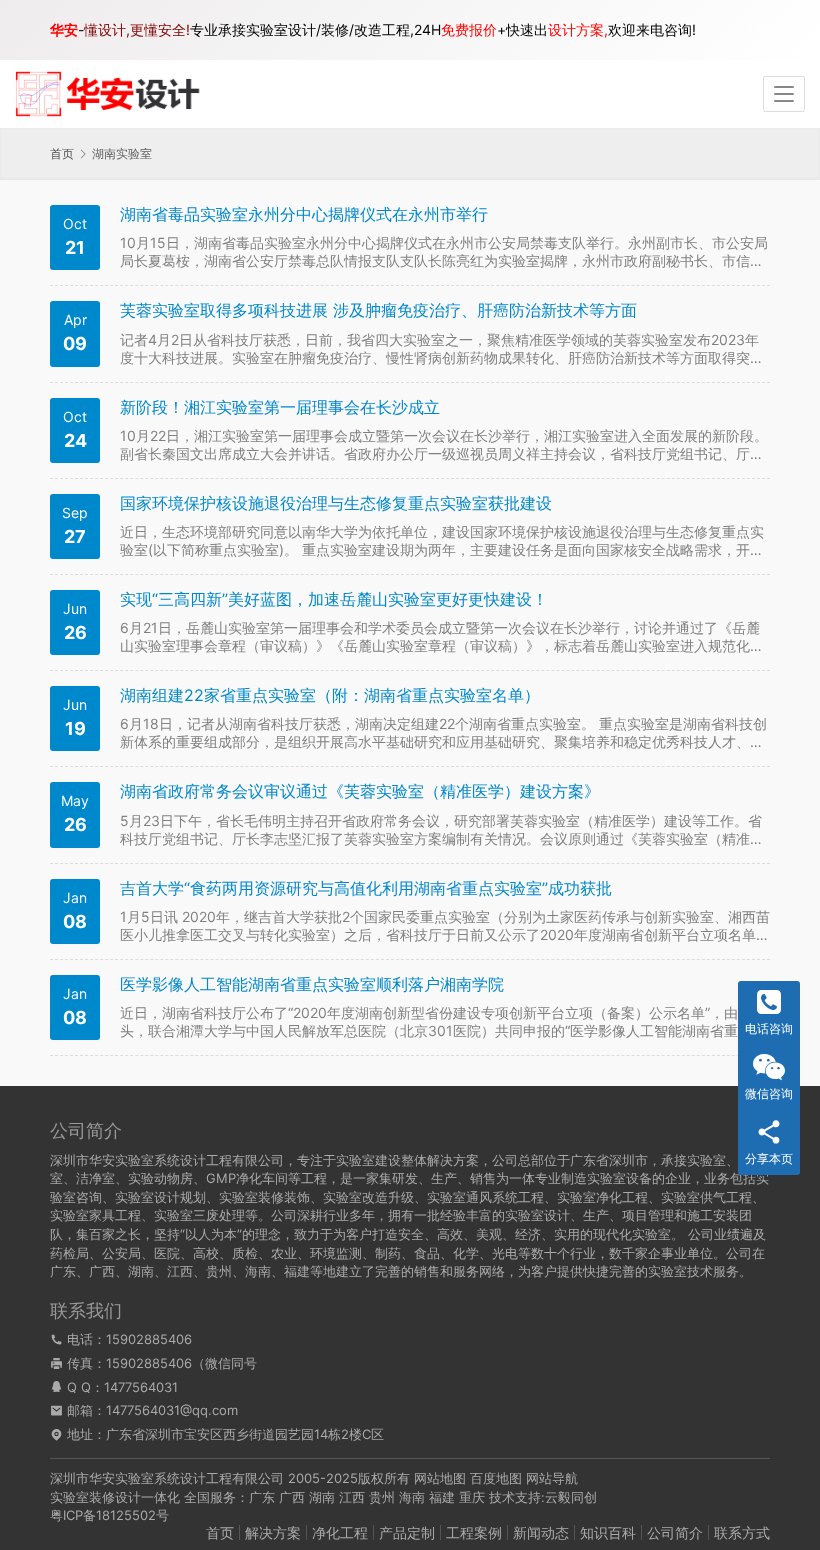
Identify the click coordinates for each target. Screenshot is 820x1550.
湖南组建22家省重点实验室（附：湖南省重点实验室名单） (330, 695)
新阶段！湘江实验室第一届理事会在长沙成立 (280, 407)
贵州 (382, 1497)
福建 (442, 1497)
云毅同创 (571, 1497)
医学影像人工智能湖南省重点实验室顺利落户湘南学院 (312, 984)
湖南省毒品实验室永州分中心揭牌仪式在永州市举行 (304, 214)
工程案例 (474, 1532)
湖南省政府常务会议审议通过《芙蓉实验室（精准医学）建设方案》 (360, 791)
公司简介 (675, 1532)
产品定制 (407, 1532)
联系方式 (742, 1532)
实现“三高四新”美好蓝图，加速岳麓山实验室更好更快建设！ (334, 599)
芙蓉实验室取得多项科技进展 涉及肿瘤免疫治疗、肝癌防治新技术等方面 (378, 310)
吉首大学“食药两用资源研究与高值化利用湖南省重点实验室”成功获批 (366, 888)
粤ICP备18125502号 (109, 1515)
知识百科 (608, 1532)
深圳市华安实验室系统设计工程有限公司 (167, 1478)
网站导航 (552, 1478)
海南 (412, 1497)
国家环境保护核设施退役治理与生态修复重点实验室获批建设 (336, 503)
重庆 (472, 1497)
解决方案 (273, 1532)
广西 (292, 1497)
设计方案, (578, 29)
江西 (352, 1497)
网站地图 (440, 1478)
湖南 (322, 1497)
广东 (262, 1497)
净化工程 (340, 1532)
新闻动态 (541, 1532)
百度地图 (496, 1478)
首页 (62, 153)
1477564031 (141, 1387)
